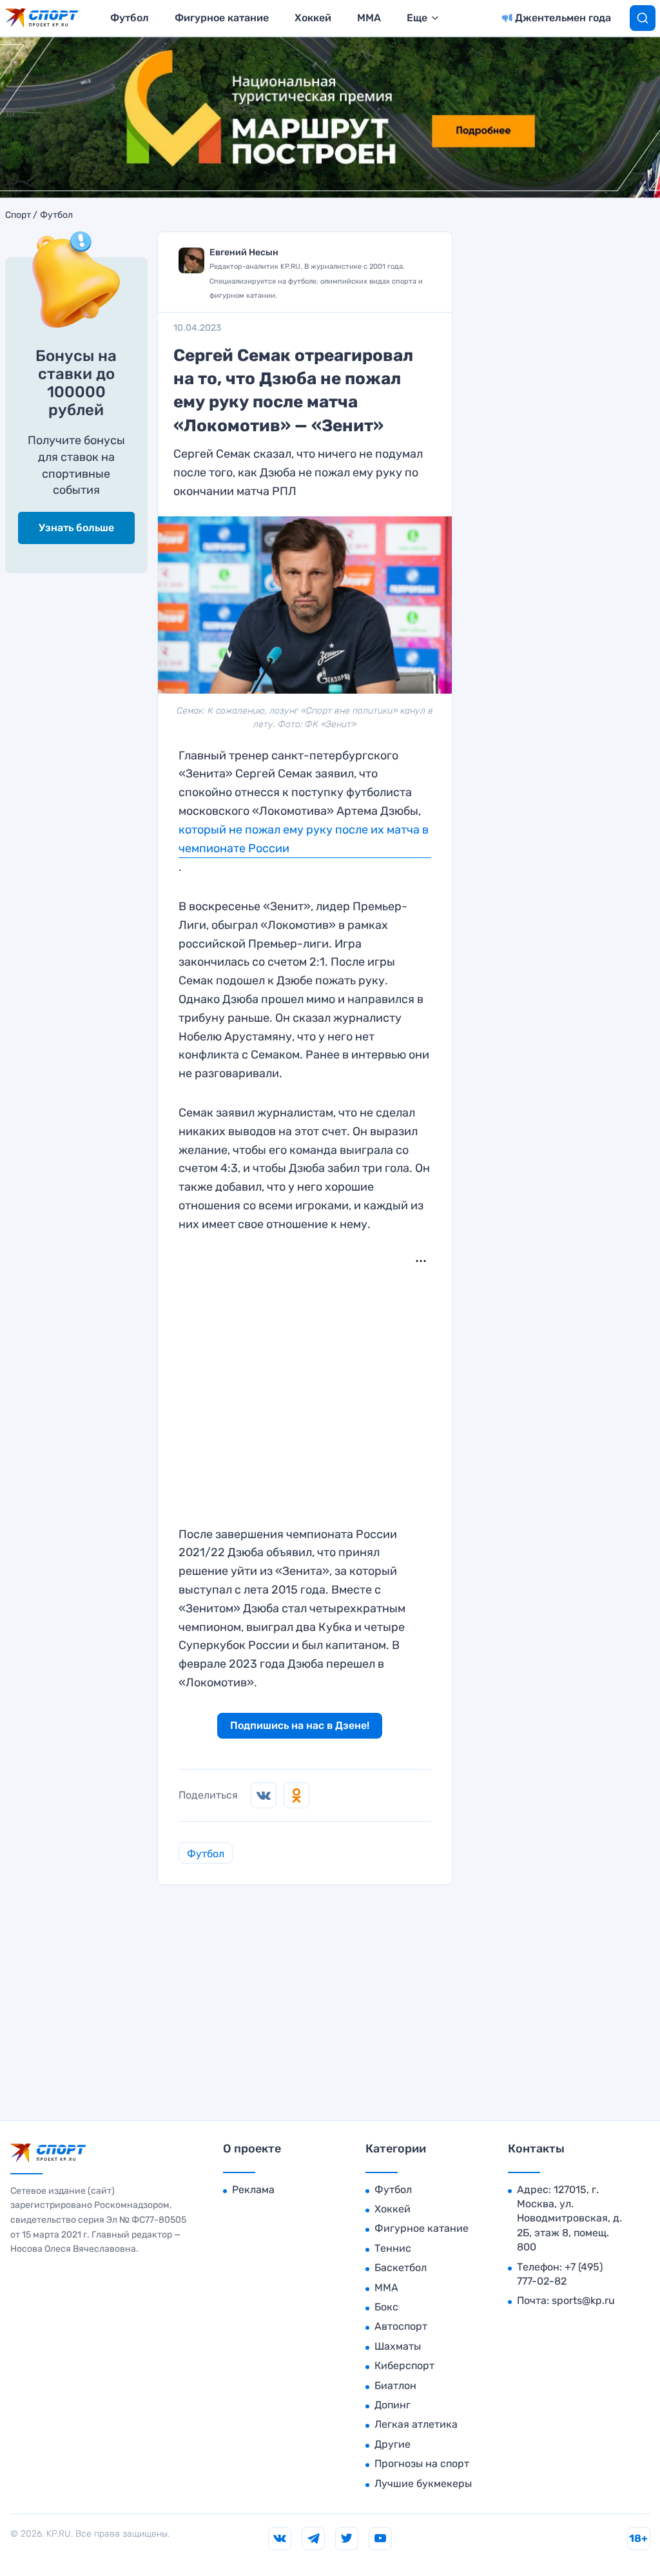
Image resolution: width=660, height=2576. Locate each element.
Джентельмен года (563, 18)
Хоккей (313, 18)
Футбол (130, 18)
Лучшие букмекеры (423, 2483)
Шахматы (398, 2346)
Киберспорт (404, 2366)
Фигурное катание (222, 18)
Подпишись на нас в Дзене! (300, 1725)
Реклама (253, 2190)
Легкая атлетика (416, 2424)
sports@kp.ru (583, 2300)
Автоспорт (401, 2326)
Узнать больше (76, 528)
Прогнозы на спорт (422, 2464)
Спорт (18, 215)
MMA (369, 18)
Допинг (393, 2405)
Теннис (393, 2248)
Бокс (386, 2307)
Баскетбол (401, 2268)
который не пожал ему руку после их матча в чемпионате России (304, 839)
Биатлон (395, 2386)
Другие (393, 2444)
